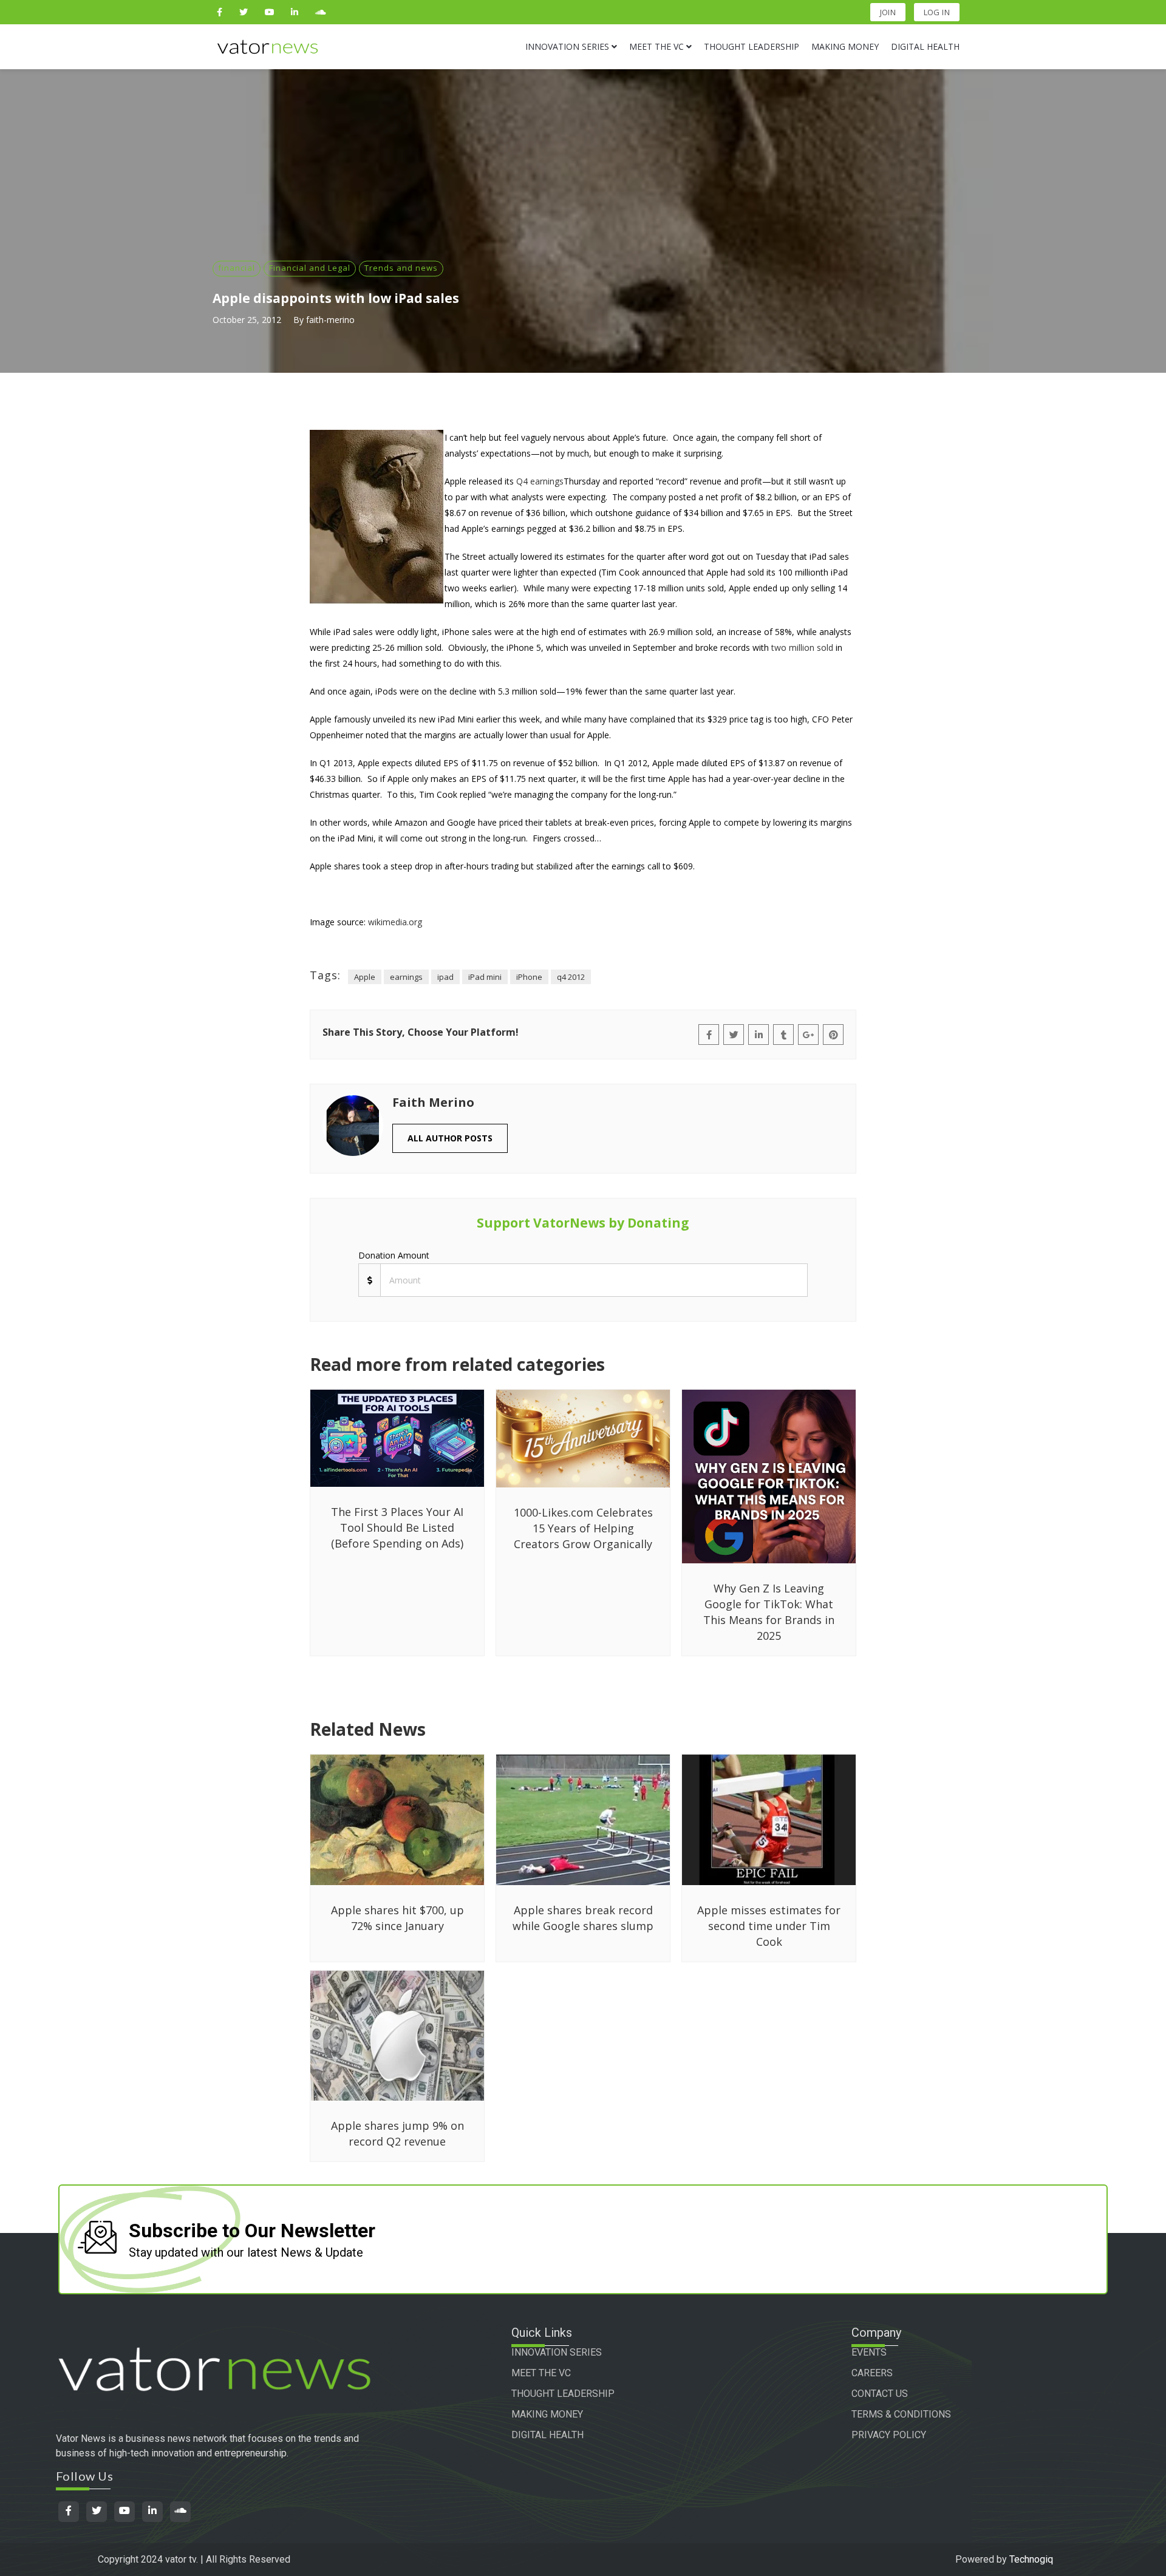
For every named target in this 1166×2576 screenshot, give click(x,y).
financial (237, 268)
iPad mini (485, 977)
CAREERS (872, 2373)
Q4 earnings (540, 481)
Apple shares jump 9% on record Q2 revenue (397, 2133)
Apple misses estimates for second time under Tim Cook (769, 1926)
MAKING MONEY (547, 2414)
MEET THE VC (541, 2373)
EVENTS (869, 2352)
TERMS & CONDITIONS (901, 2414)
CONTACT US (880, 2394)
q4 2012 (571, 977)
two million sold (802, 647)
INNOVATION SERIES (557, 2352)
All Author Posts (450, 1138)
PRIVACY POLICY (889, 2435)
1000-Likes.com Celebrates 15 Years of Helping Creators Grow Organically (583, 1528)
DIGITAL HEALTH (547, 2435)
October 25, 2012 (247, 320)
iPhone (529, 977)
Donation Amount (394, 1255)
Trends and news (401, 268)
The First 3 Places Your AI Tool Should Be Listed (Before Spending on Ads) (397, 1528)
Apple (365, 977)
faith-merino (330, 320)
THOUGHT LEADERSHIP (563, 2394)
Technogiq (1031, 2559)
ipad (445, 977)
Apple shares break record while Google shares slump (583, 1918)
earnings (406, 977)
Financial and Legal (310, 268)
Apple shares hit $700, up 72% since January (397, 1918)
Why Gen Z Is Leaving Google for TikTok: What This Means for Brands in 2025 (769, 1612)
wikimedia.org (395, 922)
